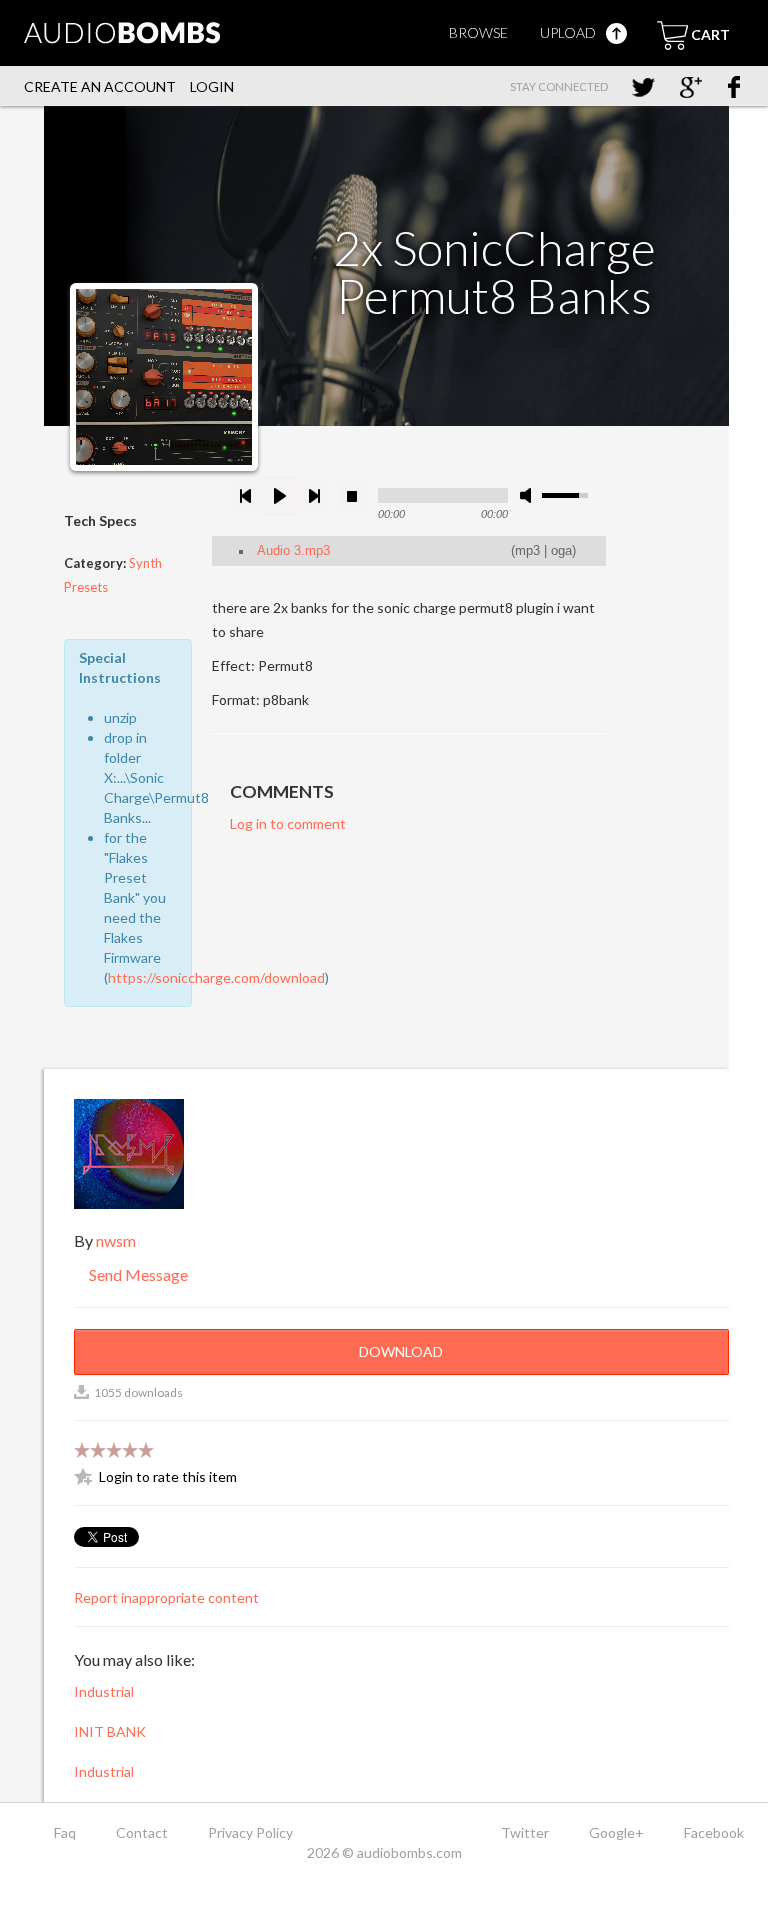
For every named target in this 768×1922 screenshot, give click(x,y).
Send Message (137, 1274)
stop (352, 496)
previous (246, 496)
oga (561, 551)
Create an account (100, 86)
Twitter (525, 1832)
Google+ (616, 1832)
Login (212, 86)
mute (529, 495)
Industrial (104, 1691)
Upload (569, 32)
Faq (65, 1832)
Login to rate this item (168, 1476)
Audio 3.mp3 (293, 551)
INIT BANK (110, 1731)
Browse (478, 32)
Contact (142, 1832)
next (314, 496)
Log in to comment (288, 823)
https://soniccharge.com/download (216, 977)
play (280, 496)
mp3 (527, 551)
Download (401, 1351)
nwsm (116, 1240)
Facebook (714, 1832)
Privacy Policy (250, 1832)
